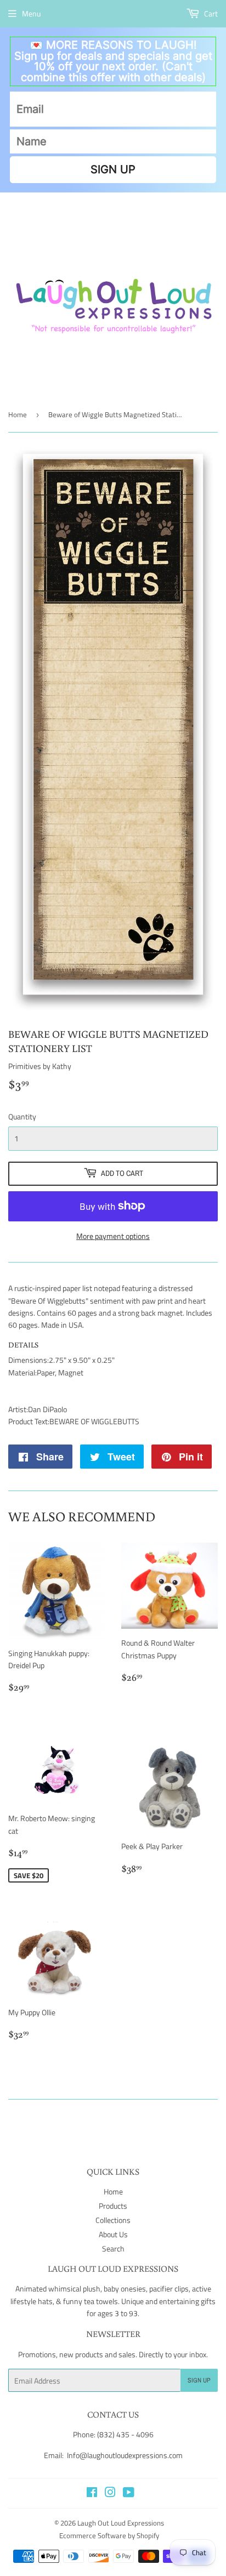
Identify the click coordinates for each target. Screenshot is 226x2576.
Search (113, 2248)
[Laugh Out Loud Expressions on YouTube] (129, 2493)
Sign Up (199, 2380)
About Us (113, 2234)
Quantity (22, 1116)
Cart (210, 13)
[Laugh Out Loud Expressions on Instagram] (110, 2493)
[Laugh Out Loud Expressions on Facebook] (92, 2493)
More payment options (113, 1236)
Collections (113, 2220)
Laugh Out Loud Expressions (121, 2523)
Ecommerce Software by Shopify (109, 2535)
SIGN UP (113, 169)
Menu (31, 13)
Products (113, 2206)
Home (18, 414)
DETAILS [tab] (23, 1345)
